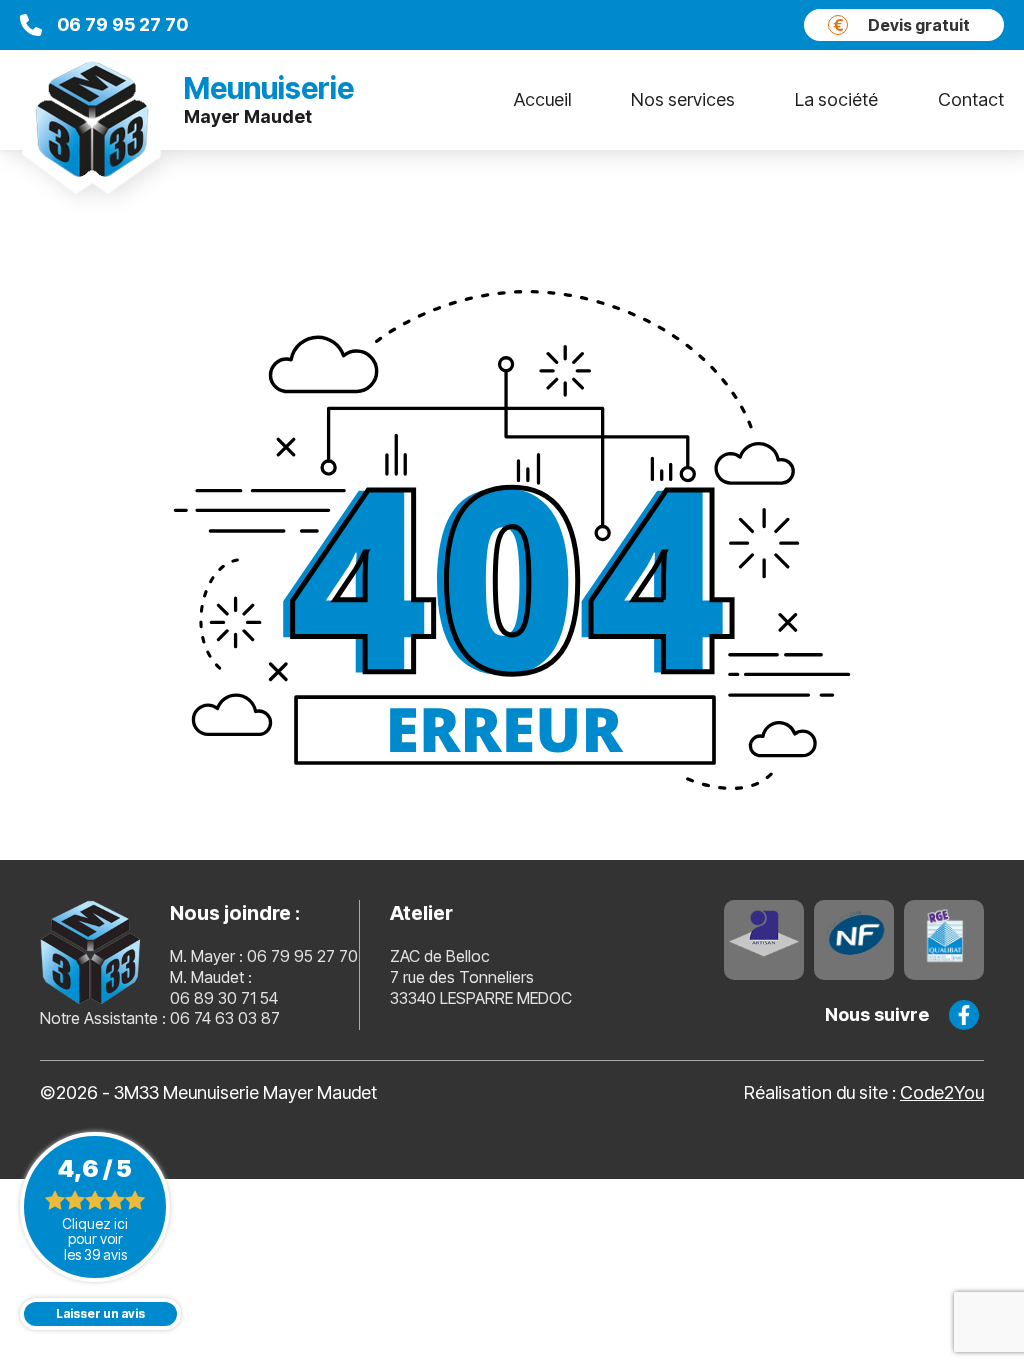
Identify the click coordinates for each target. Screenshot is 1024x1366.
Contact (971, 99)
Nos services (683, 99)
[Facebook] (964, 1015)
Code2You (942, 1092)
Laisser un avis (100, 1313)
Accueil (542, 99)
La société (836, 99)
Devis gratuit (902, 25)
